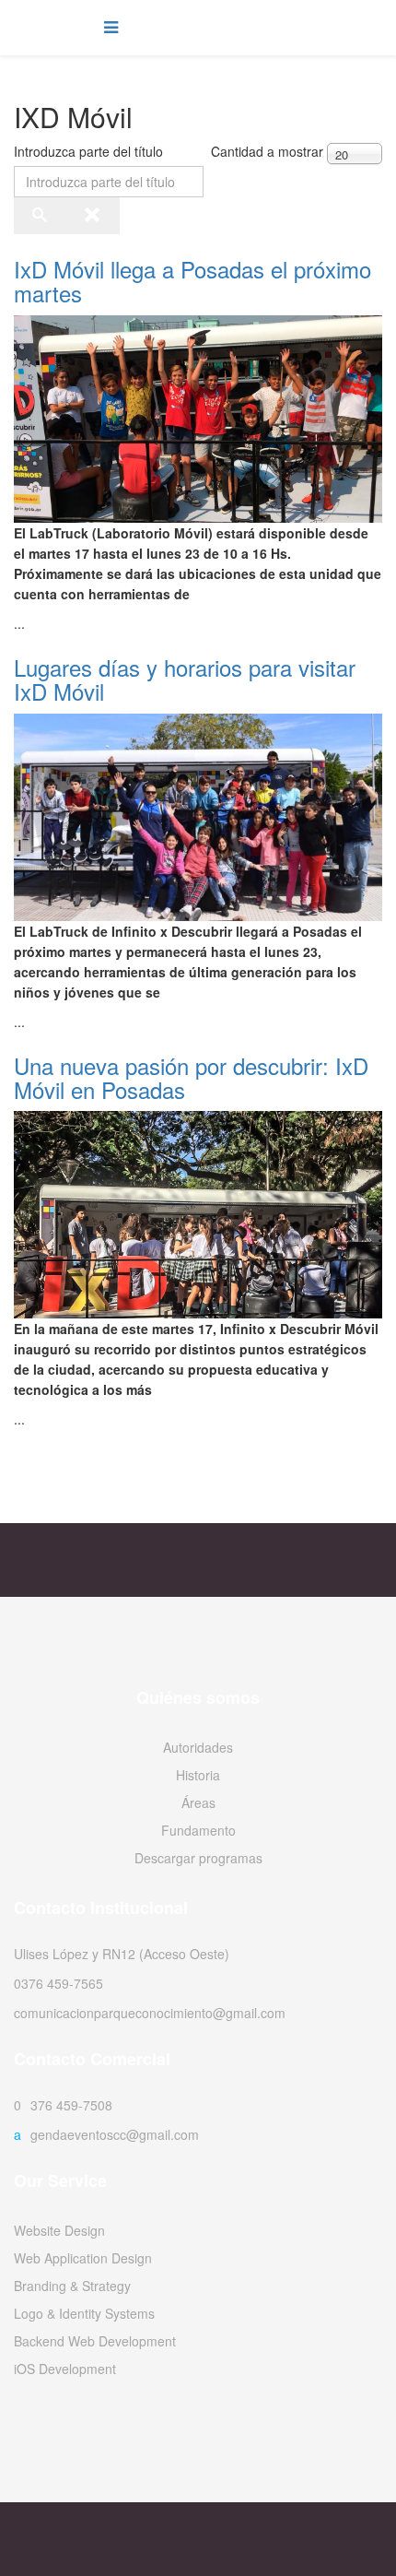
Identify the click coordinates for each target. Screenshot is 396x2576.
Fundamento (198, 1830)
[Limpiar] (93, 217)
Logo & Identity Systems (84, 2313)
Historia (198, 1775)
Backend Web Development (95, 2341)
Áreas (198, 1802)
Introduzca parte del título (90, 151)
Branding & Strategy (72, 2286)
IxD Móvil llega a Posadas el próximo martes (192, 281)
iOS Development (65, 2369)
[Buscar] (41, 217)
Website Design (59, 2230)
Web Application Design (83, 2258)
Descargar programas (198, 1858)
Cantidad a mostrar (267, 151)
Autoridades (198, 1747)
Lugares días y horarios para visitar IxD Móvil (185, 679)
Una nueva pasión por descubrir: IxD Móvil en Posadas (191, 1077)
